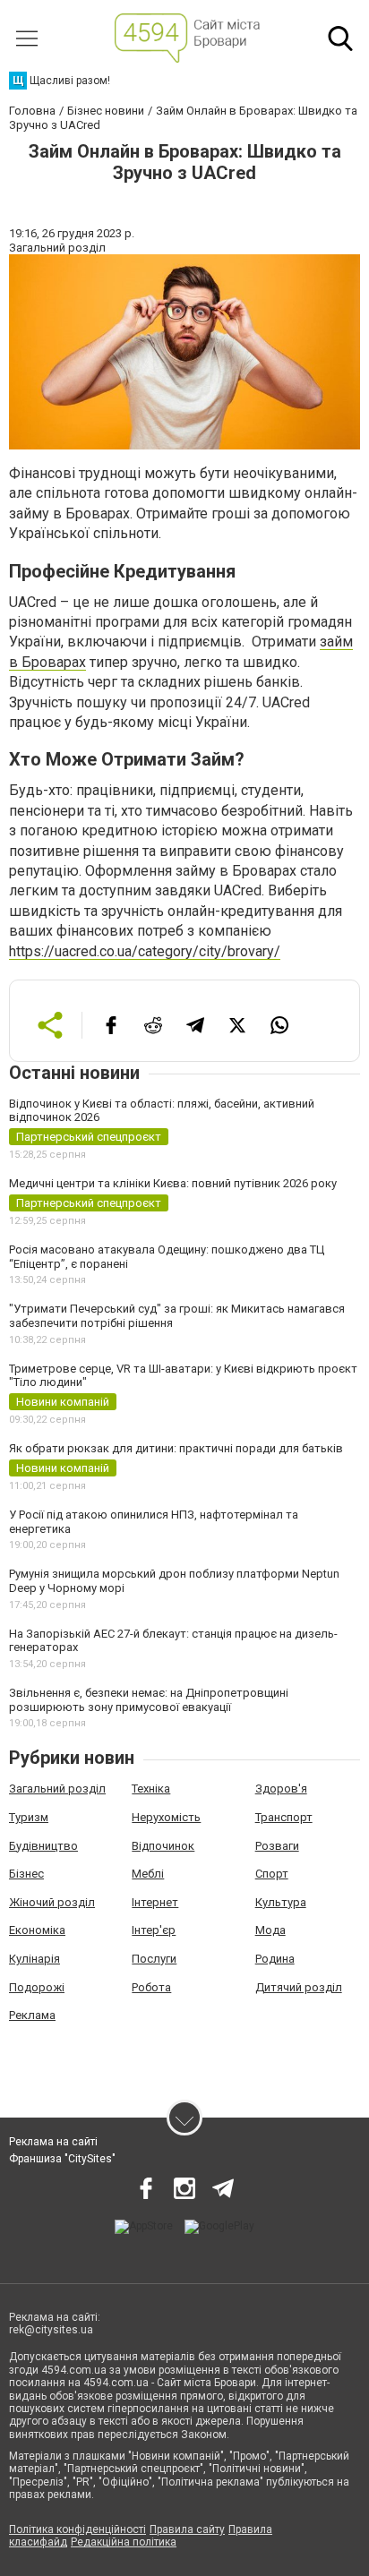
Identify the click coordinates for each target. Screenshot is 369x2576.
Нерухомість (166, 1817)
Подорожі (37, 1987)
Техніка (151, 1789)
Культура (281, 1902)
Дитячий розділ (299, 1987)
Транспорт (284, 1817)
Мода (270, 1930)
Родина (275, 1959)
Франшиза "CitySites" (62, 2159)
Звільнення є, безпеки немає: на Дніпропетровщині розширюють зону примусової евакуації (149, 1700)
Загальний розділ (57, 1789)
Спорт (272, 1874)
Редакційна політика (124, 2542)
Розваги (277, 1846)
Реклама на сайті (53, 2142)
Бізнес (26, 1874)
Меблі (148, 1874)
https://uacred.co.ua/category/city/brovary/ (145, 951)
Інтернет (155, 1902)
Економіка (37, 1930)
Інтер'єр (154, 1930)
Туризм (29, 1817)
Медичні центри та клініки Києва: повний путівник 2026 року (173, 1183)
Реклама (32, 2015)
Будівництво (43, 1846)
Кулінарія (34, 1959)
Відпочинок (163, 1846)
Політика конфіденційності (77, 2529)
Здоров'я (281, 1789)
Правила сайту (187, 2529)
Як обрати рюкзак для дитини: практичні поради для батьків (176, 1448)
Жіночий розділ (52, 1902)
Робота (151, 1987)
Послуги (154, 1959)
